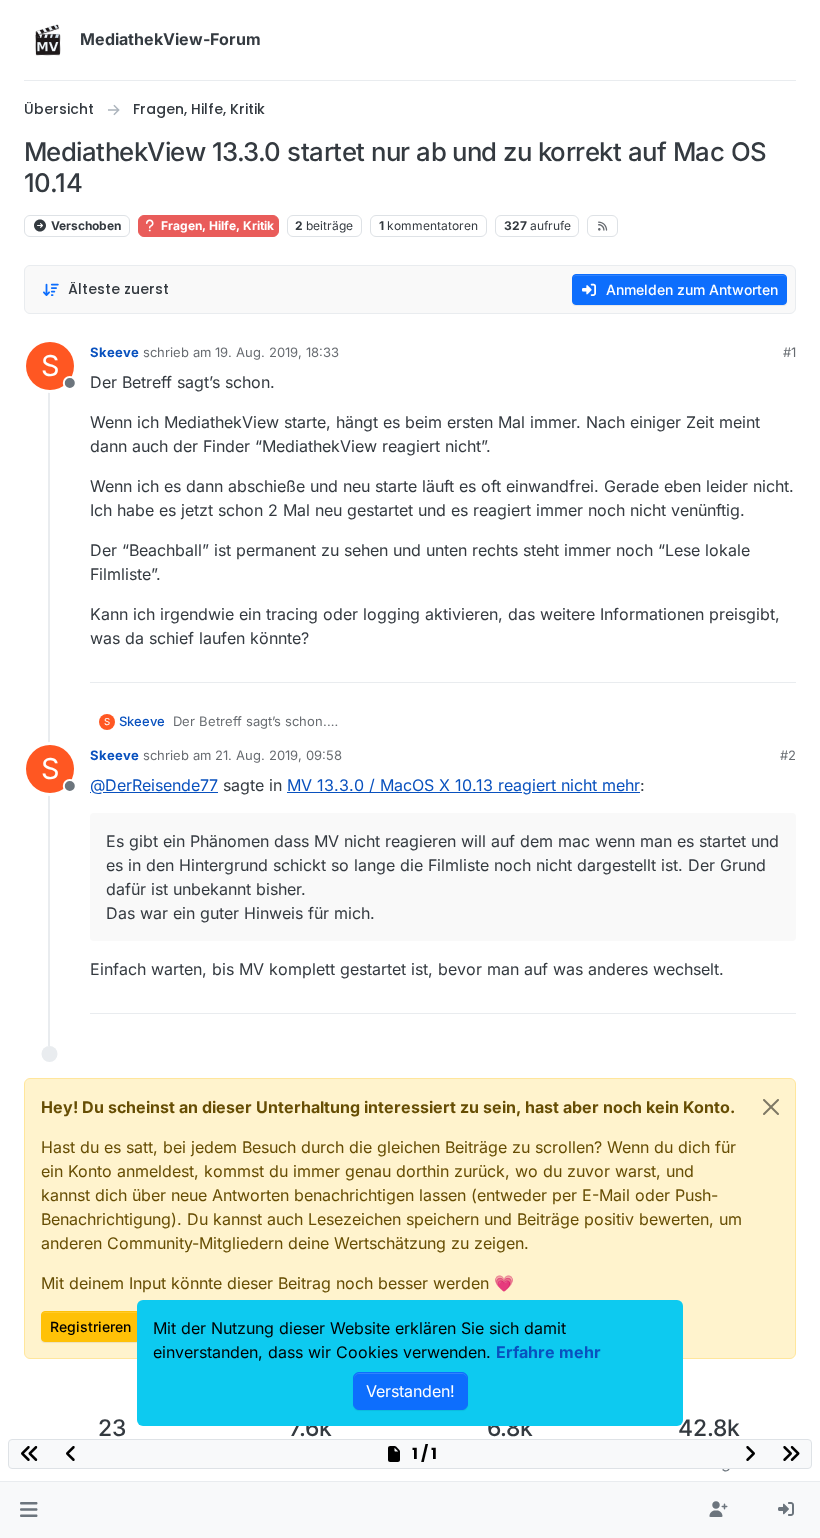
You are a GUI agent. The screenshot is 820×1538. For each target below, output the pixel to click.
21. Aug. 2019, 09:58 (278, 755)
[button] (28, 1510)
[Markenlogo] (48, 40)
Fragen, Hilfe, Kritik (216, 225)
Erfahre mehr (548, 1352)
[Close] (771, 1107)
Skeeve (114, 352)
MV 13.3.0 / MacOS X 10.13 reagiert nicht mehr (463, 785)
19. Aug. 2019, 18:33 (277, 352)
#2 (788, 755)
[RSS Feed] (602, 226)
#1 (789, 352)
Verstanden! (410, 1391)
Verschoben (84, 225)
